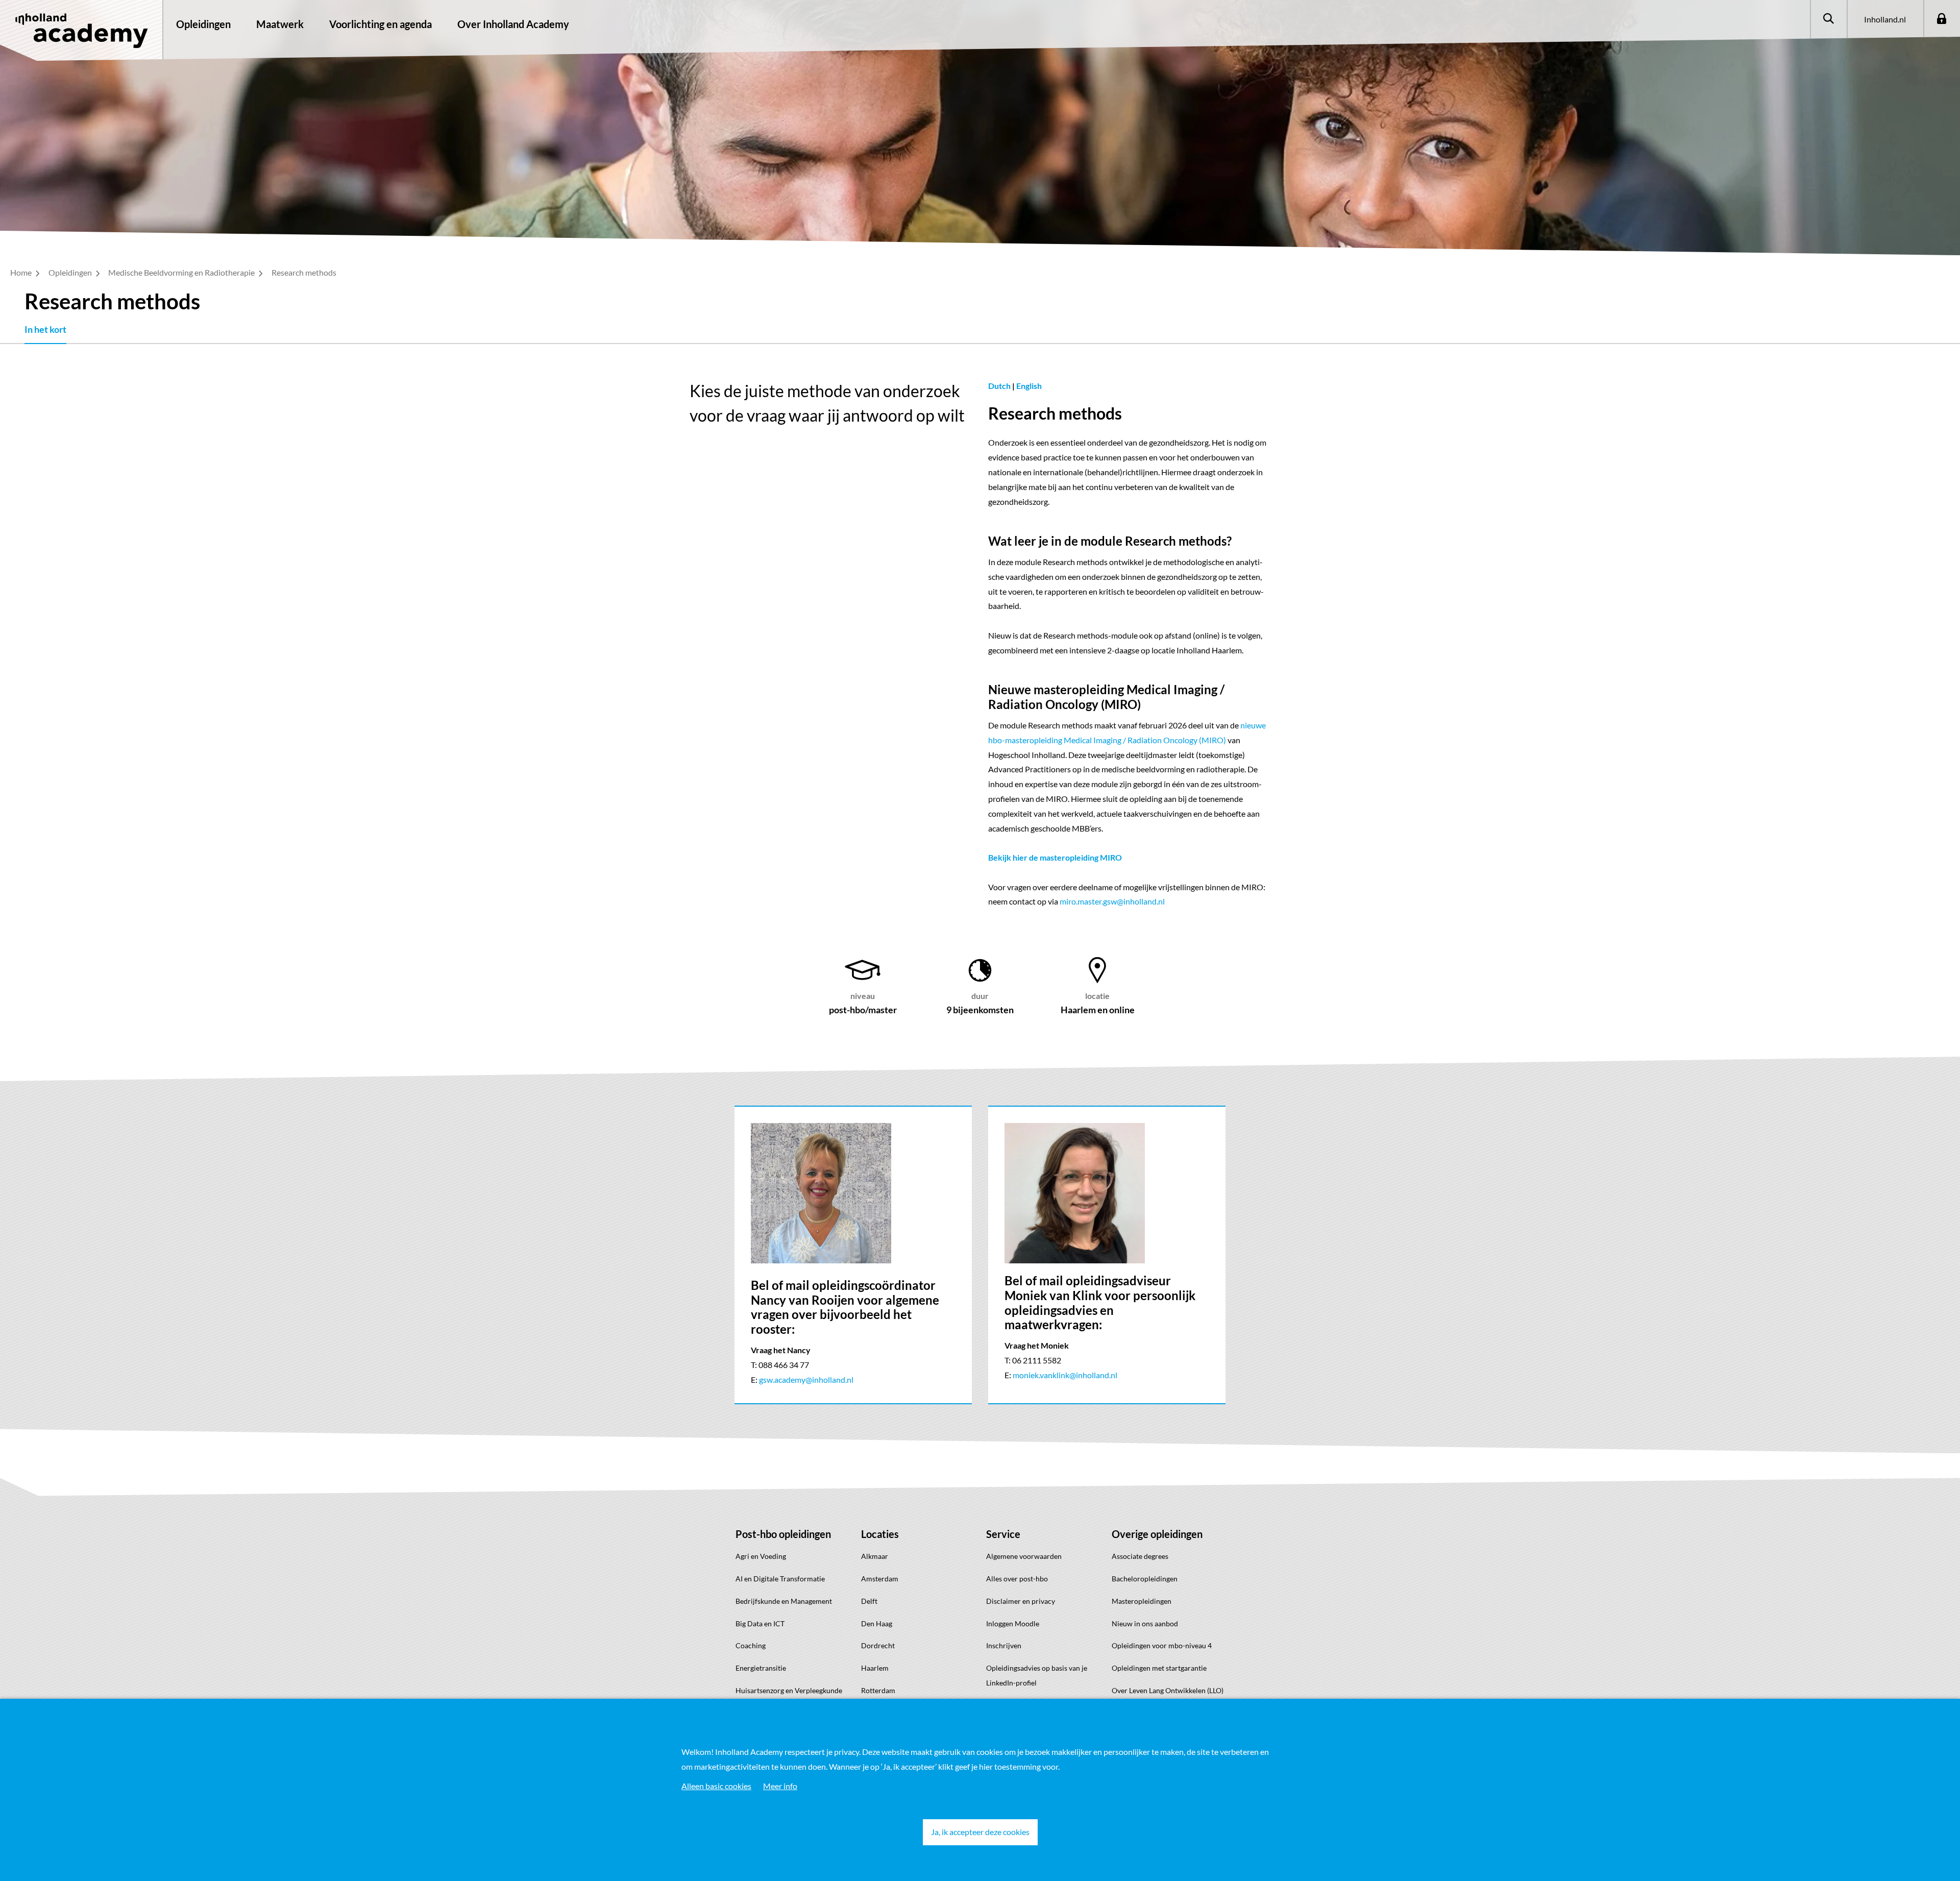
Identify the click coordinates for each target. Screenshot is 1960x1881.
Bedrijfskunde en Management (784, 1601)
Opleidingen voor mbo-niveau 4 (1162, 1645)
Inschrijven (1004, 1645)
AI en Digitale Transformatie (780, 1579)
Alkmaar (875, 1556)
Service (1003, 1534)
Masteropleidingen (1142, 1601)
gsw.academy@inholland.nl (806, 1379)
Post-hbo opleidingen (783, 1534)
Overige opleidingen (1157, 1534)
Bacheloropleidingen (1145, 1579)
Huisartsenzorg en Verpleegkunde (789, 1690)
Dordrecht (878, 1645)
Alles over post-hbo (1017, 1579)
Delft (869, 1601)
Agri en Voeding (761, 1556)
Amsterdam (880, 1579)
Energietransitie (761, 1668)
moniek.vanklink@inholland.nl (1065, 1375)
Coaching (751, 1645)
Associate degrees (1140, 1556)
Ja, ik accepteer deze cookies (980, 1832)
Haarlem (875, 1668)
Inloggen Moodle (1013, 1623)
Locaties (880, 1534)
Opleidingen (203, 24)
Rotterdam (878, 1690)
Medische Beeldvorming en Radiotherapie (182, 272)
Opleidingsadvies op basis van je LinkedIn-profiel (1037, 1675)
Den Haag (877, 1623)
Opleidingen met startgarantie (1159, 1668)
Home (22, 272)
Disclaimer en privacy (1021, 1601)
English (1029, 386)
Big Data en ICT (760, 1623)
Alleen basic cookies (716, 1786)
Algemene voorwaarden (1024, 1556)
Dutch (1000, 386)
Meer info (780, 1786)
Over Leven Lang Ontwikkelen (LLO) (1168, 1690)
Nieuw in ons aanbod (1145, 1623)
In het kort (45, 329)
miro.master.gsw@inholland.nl (1112, 901)
